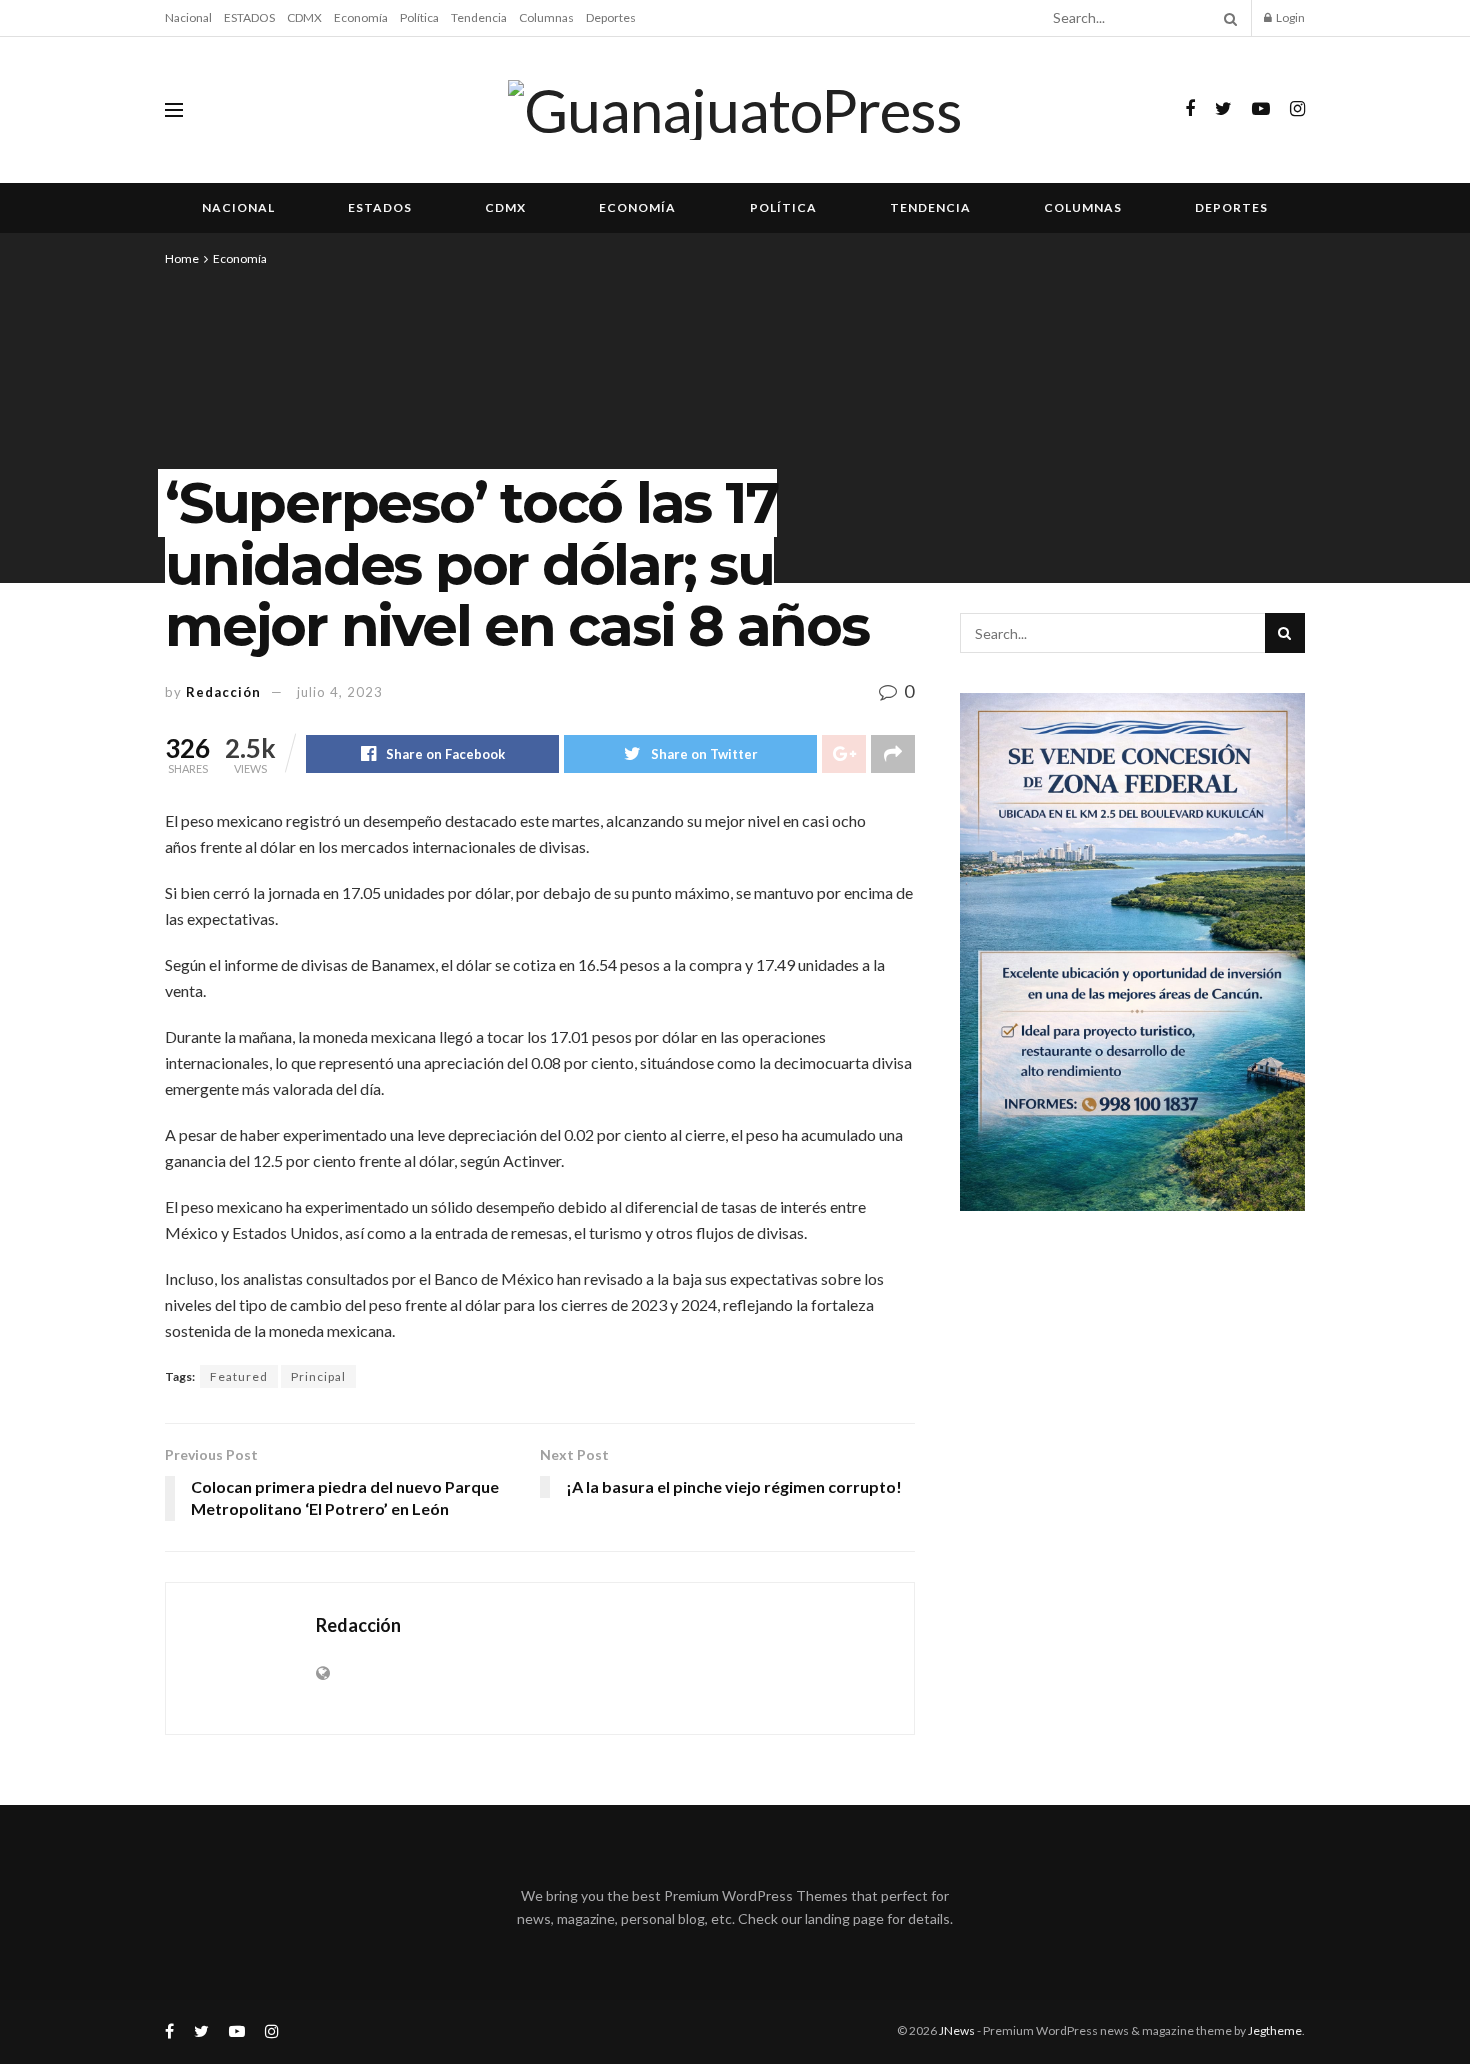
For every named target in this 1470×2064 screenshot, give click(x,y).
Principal (318, 1376)
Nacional (188, 17)
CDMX (304, 17)
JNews (957, 2030)
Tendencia (479, 17)
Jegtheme (1275, 2030)
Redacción (223, 692)
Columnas (546, 17)
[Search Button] (1227, 18)
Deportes (611, 17)
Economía (361, 17)
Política (419, 17)
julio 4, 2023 (340, 692)
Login (1289, 17)
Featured (239, 1376)
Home (182, 258)
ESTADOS (249, 17)
